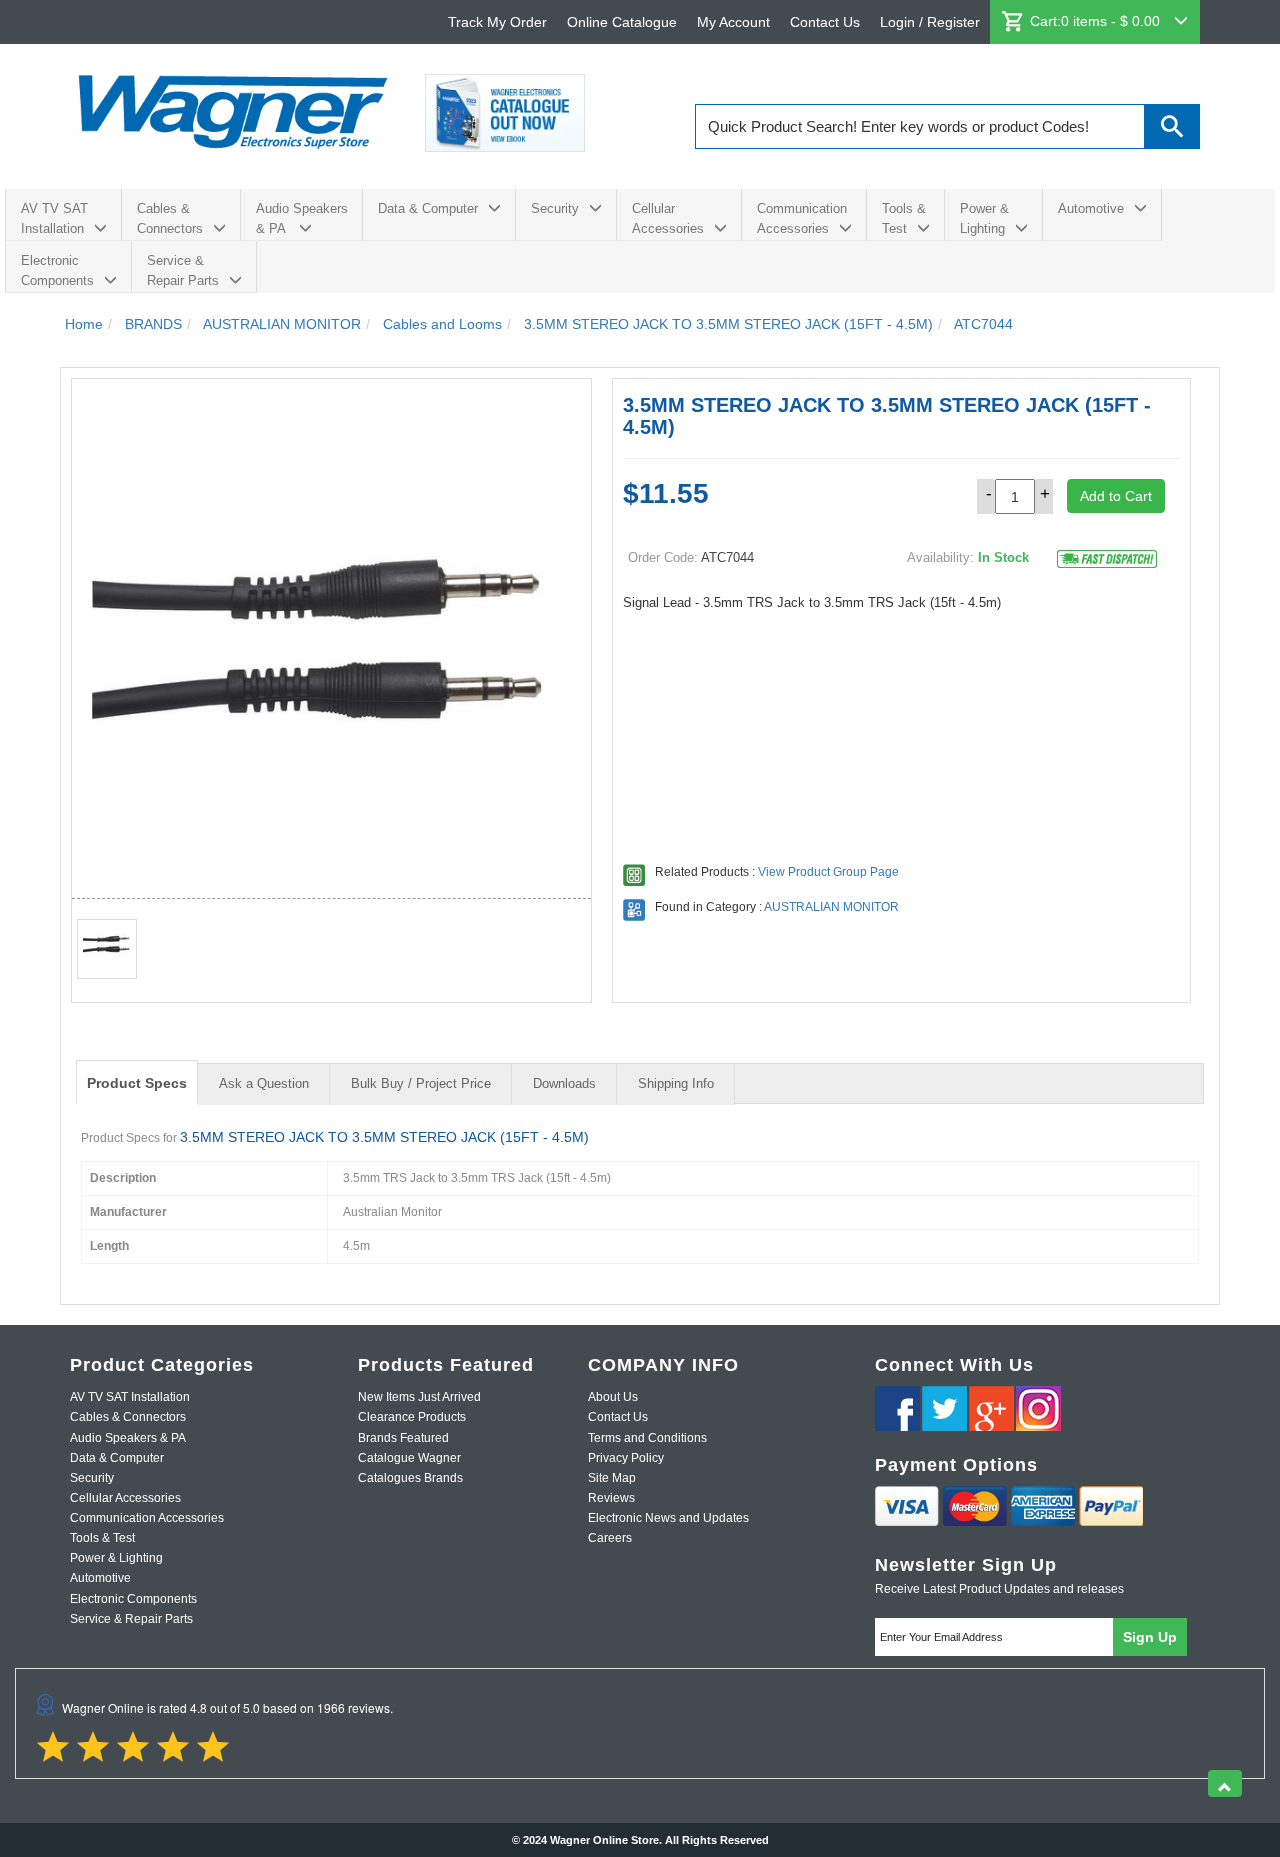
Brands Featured (403, 1438)
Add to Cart (1116, 496)
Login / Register (930, 22)
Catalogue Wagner (409, 1458)
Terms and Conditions (647, 1438)
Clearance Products (412, 1417)
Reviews (611, 1498)
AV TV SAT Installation (54, 218)
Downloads (564, 1083)
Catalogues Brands (410, 1478)
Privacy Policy (626, 1458)
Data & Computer (428, 208)
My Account (733, 22)
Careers (610, 1538)
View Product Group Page (828, 872)
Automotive (1091, 208)
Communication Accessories (802, 218)
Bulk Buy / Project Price (421, 1083)
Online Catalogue (622, 22)
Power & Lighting (984, 218)
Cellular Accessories (668, 218)
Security (555, 208)
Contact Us (825, 22)
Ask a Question (264, 1083)
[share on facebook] (897, 1408)
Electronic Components (57, 270)
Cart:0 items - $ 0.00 (1097, 21)
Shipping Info (676, 1083)
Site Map (612, 1478)
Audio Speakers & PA (302, 218)
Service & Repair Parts (183, 270)
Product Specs (137, 1083)
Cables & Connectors (170, 218)
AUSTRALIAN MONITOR (831, 907)
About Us (613, 1397)
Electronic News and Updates (668, 1518)
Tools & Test (904, 218)
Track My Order (497, 22)
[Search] (1172, 126)
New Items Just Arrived (419, 1397)
